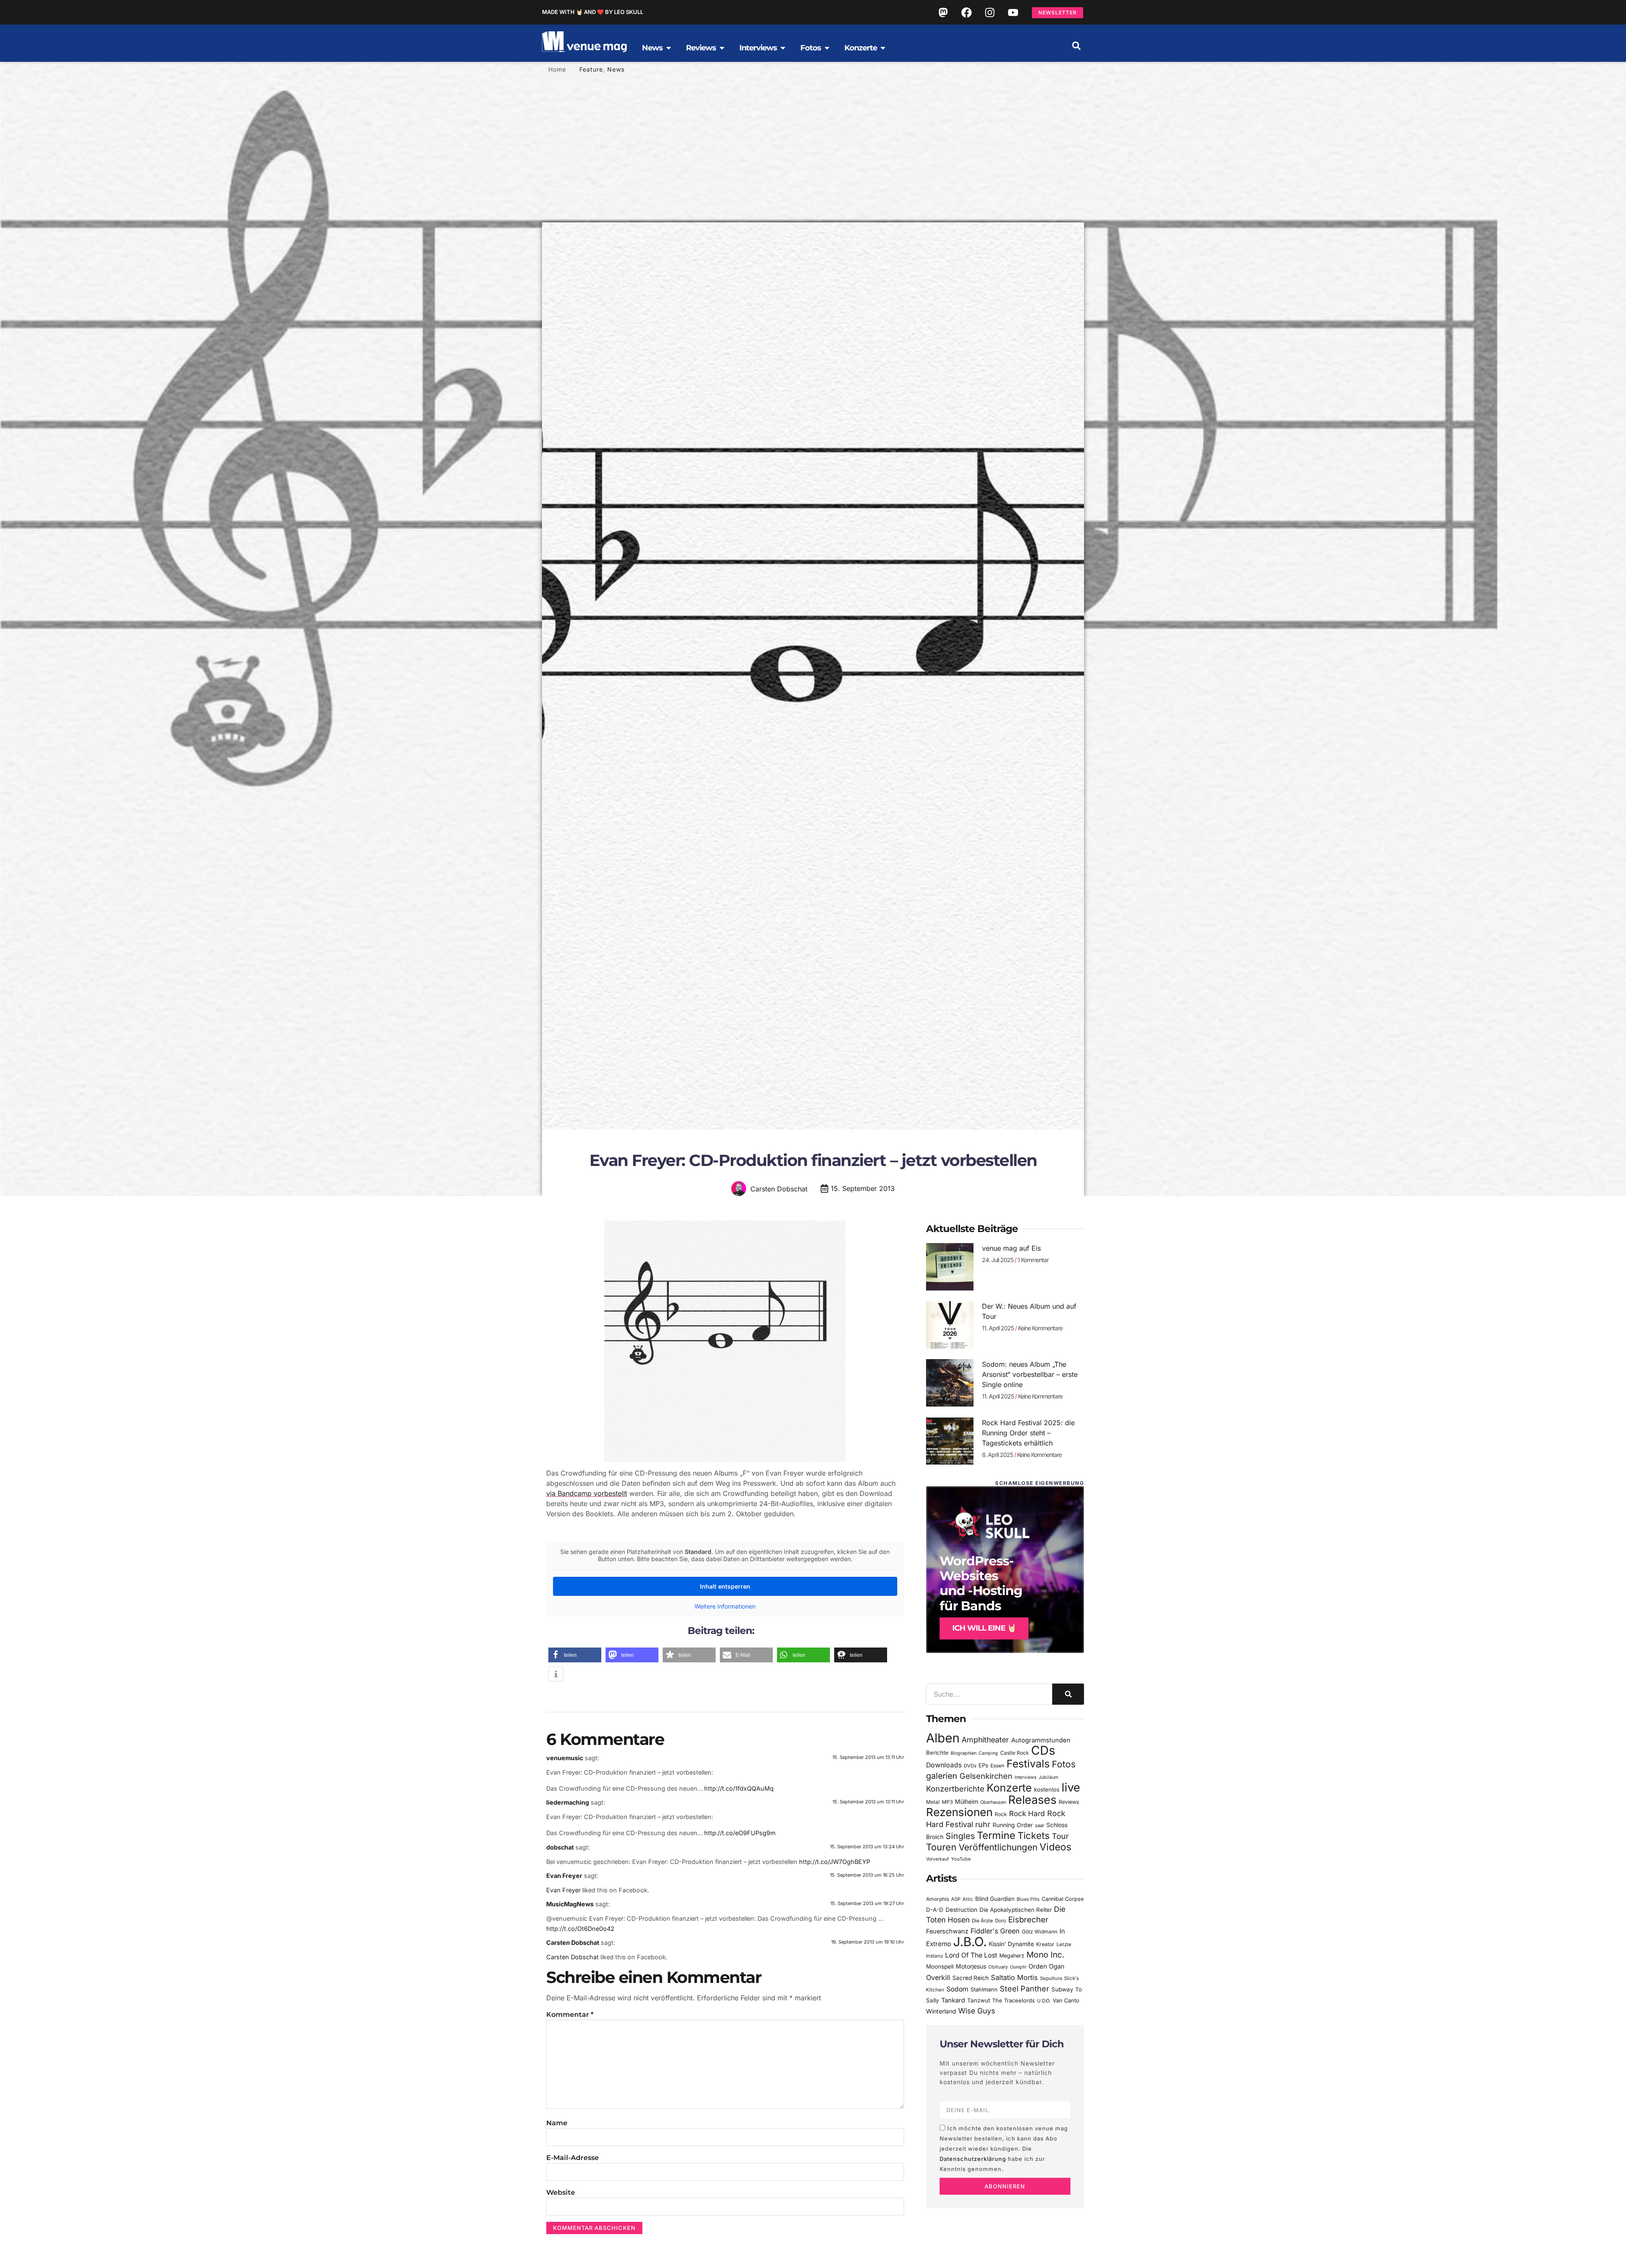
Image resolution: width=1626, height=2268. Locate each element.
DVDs (970, 1766)
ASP (956, 1899)
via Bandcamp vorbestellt (587, 1493)
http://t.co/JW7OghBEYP (835, 1862)
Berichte (937, 1753)
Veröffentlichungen (998, 1847)
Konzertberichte (955, 1789)
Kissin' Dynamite (1011, 1944)
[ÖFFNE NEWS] (669, 48)
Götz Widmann (1040, 1932)
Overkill (938, 1977)
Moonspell (940, 1966)
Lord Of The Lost (971, 1955)
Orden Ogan (1047, 1966)
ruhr (983, 1824)
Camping (988, 1753)
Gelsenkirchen (986, 1776)
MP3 (947, 1802)
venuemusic (565, 1758)
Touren (941, 1847)
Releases (1032, 1800)
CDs (1043, 1750)
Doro (1001, 1921)
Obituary (998, 1967)
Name (557, 2123)
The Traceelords (1013, 2001)
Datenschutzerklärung (973, 2159)
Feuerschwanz (947, 1931)
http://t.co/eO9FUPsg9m (740, 1833)
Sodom (957, 1989)
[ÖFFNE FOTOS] (827, 48)
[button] (1076, 46)
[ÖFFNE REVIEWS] (722, 48)
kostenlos (1047, 1789)
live (1071, 1788)
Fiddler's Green (995, 1931)
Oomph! (1018, 1967)
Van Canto (1066, 2001)
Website (561, 2192)
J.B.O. (970, 1942)
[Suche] (1068, 1694)
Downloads (944, 1765)
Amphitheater (985, 1740)
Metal (933, 1802)
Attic (968, 1899)
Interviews (1026, 1777)
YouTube (961, 1859)
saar (1040, 1825)
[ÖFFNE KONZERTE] (883, 48)
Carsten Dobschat (573, 1943)
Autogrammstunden (1041, 1740)
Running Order (1013, 1825)
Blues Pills (1028, 1899)
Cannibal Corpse (1063, 1899)
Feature (591, 69)
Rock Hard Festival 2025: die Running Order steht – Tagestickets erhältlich (1028, 1433)
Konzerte (1009, 1788)
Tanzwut (979, 2000)
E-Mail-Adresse (572, 2158)
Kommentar (570, 2015)
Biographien (964, 1753)
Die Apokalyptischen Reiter (1016, 1910)
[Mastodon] (943, 12)
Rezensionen (959, 1812)
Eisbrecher (1028, 1920)
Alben (943, 1738)
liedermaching (568, 1802)
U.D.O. (1044, 2001)
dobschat (560, 1847)
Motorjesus (971, 1966)
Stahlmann (984, 1990)
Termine (996, 1835)
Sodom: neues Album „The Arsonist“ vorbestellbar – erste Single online (1030, 1374)
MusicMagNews (570, 1904)
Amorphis (937, 1899)
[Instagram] (990, 12)
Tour (1060, 1836)
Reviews (1069, 1802)
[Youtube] (1013, 12)
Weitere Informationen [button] (725, 1606)
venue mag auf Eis (1011, 1248)
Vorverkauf (937, 1859)
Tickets (1034, 1835)
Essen (997, 1766)
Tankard (953, 2000)
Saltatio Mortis (1014, 1977)
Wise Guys (977, 2011)
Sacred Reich (971, 1978)
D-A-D (935, 1910)
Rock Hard (1027, 1813)
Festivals (1028, 1764)
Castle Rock (1015, 1753)
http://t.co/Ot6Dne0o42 (580, 1929)
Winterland (941, 2011)
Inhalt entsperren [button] (725, 1586)
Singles (960, 1836)
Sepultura (1051, 1978)
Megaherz (1012, 1956)
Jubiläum (1048, 1777)
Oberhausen (993, 1802)
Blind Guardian (995, 1899)
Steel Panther (1025, 1988)
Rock (1001, 1814)
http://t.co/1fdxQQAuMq (739, 1788)
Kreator (1045, 1944)
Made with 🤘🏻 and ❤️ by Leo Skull (593, 12)
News (616, 69)
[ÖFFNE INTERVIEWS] (783, 48)
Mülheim (966, 1801)
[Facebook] (966, 12)
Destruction (961, 1910)
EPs (983, 1765)
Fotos (1064, 1764)
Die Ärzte (982, 1921)
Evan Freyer (564, 1876)
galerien (942, 1776)
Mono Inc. (1045, 1955)
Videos (1055, 1847)
